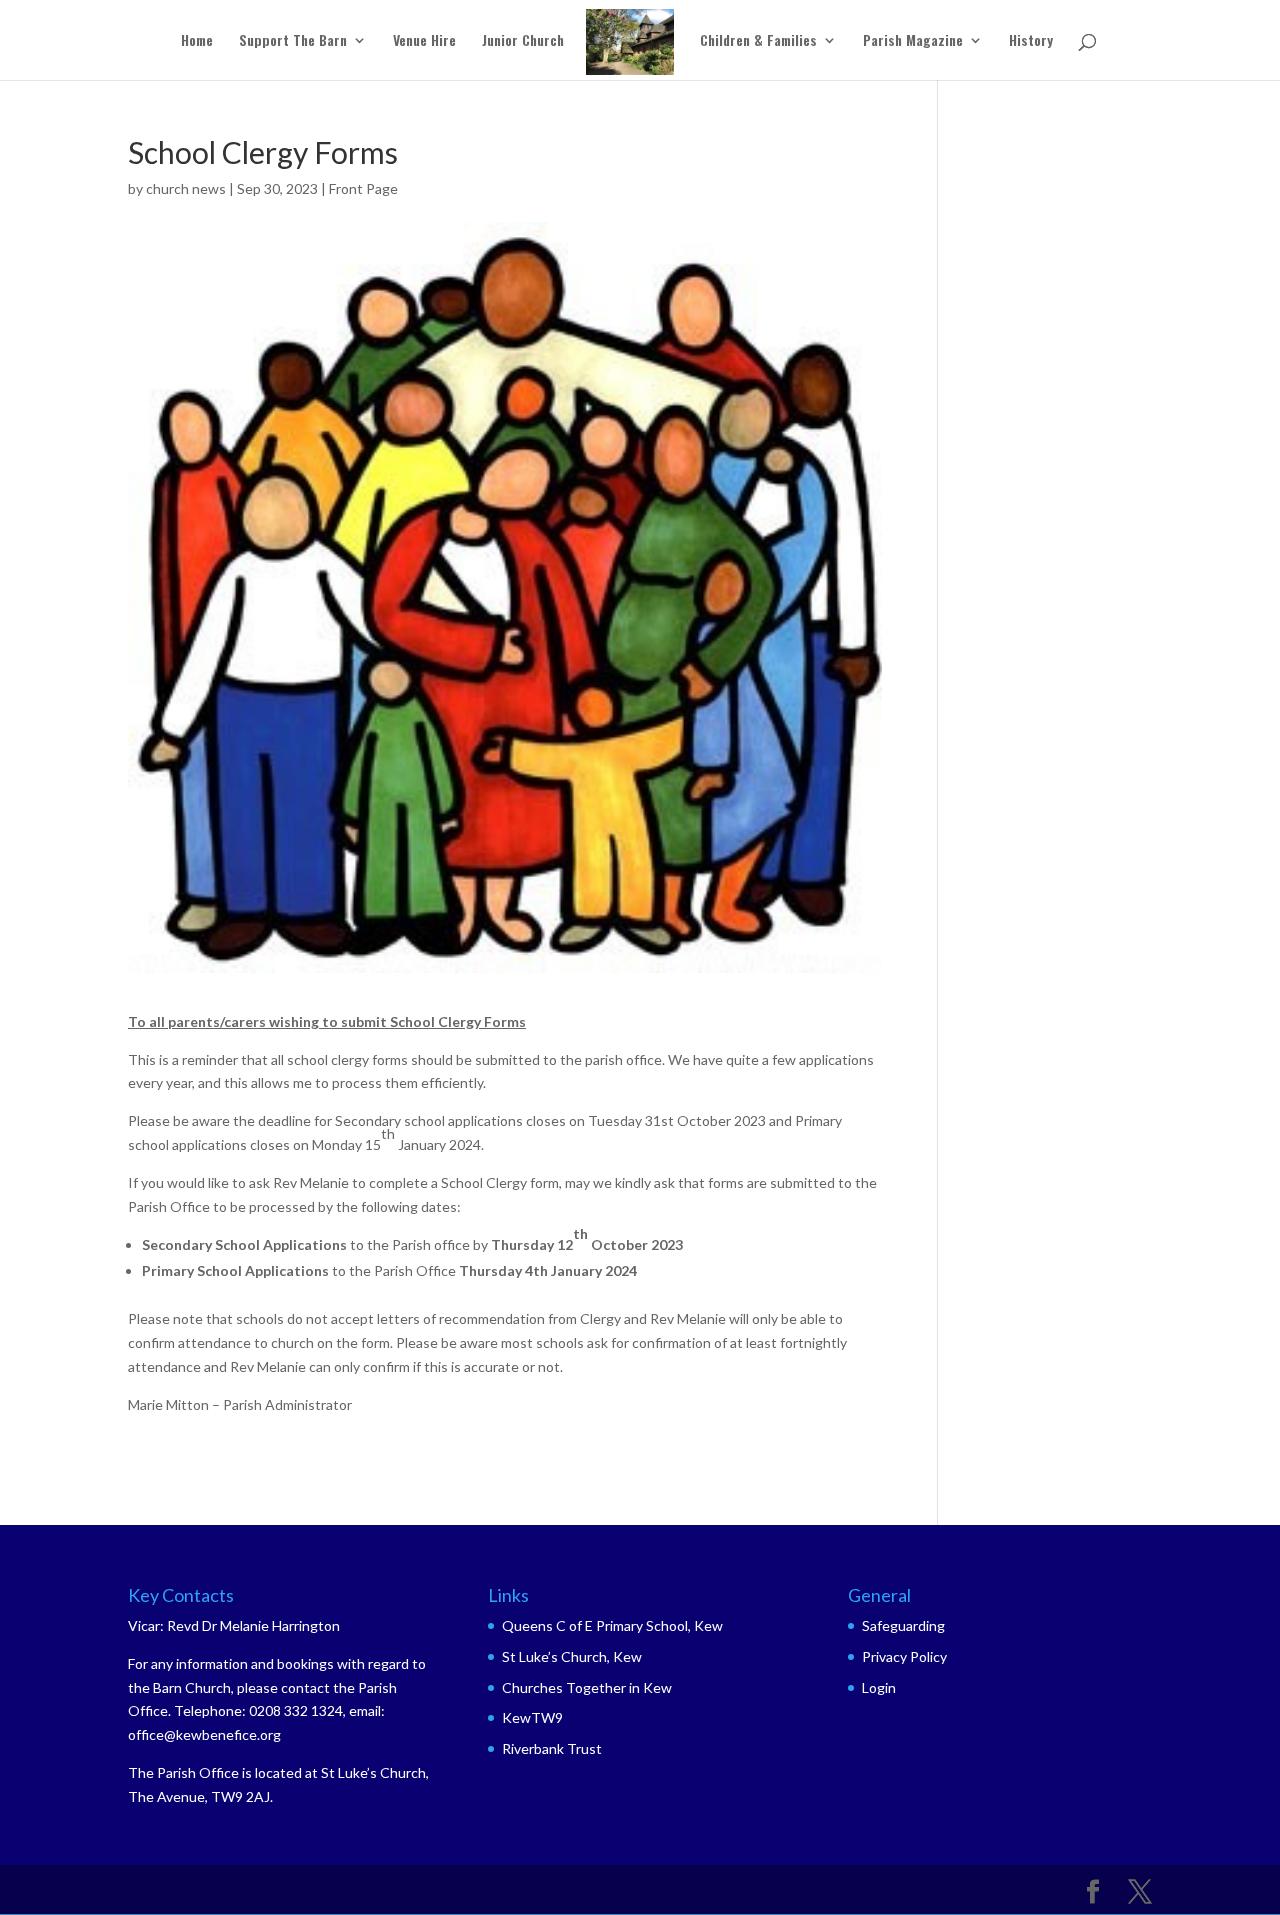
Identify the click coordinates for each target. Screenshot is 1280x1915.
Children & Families (758, 41)
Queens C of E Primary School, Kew (612, 1625)
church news (186, 188)
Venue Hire (424, 41)
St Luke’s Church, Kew (572, 1656)
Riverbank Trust (552, 1748)
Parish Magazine (913, 41)
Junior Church (523, 41)
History (1031, 41)
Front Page (363, 188)
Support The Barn (293, 41)
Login (879, 1687)
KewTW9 (532, 1717)
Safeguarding (903, 1625)
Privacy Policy (904, 1656)
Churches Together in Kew (587, 1687)
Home (197, 41)
